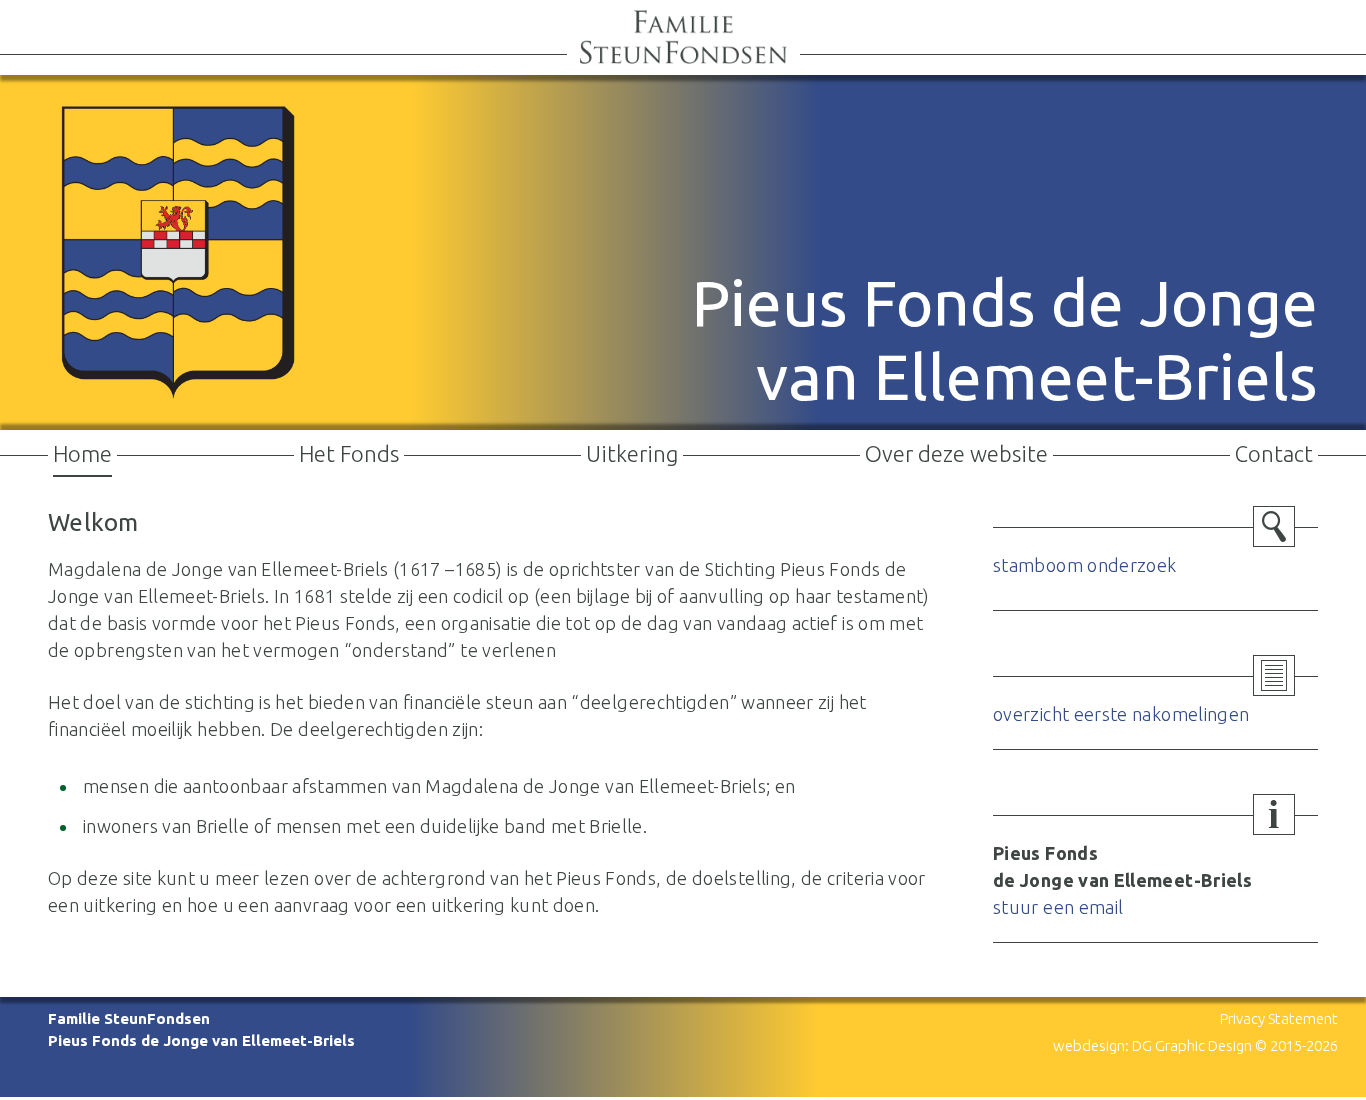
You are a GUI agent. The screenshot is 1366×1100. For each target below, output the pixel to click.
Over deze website (956, 453)
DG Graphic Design (1192, 1045)
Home (82, 453)
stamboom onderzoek (1084, 565)
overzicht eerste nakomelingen (1121, 714)
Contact (1274, 453)
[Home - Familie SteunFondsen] (683, 58)
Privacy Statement (1279, 1018)
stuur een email (1058, 907)
